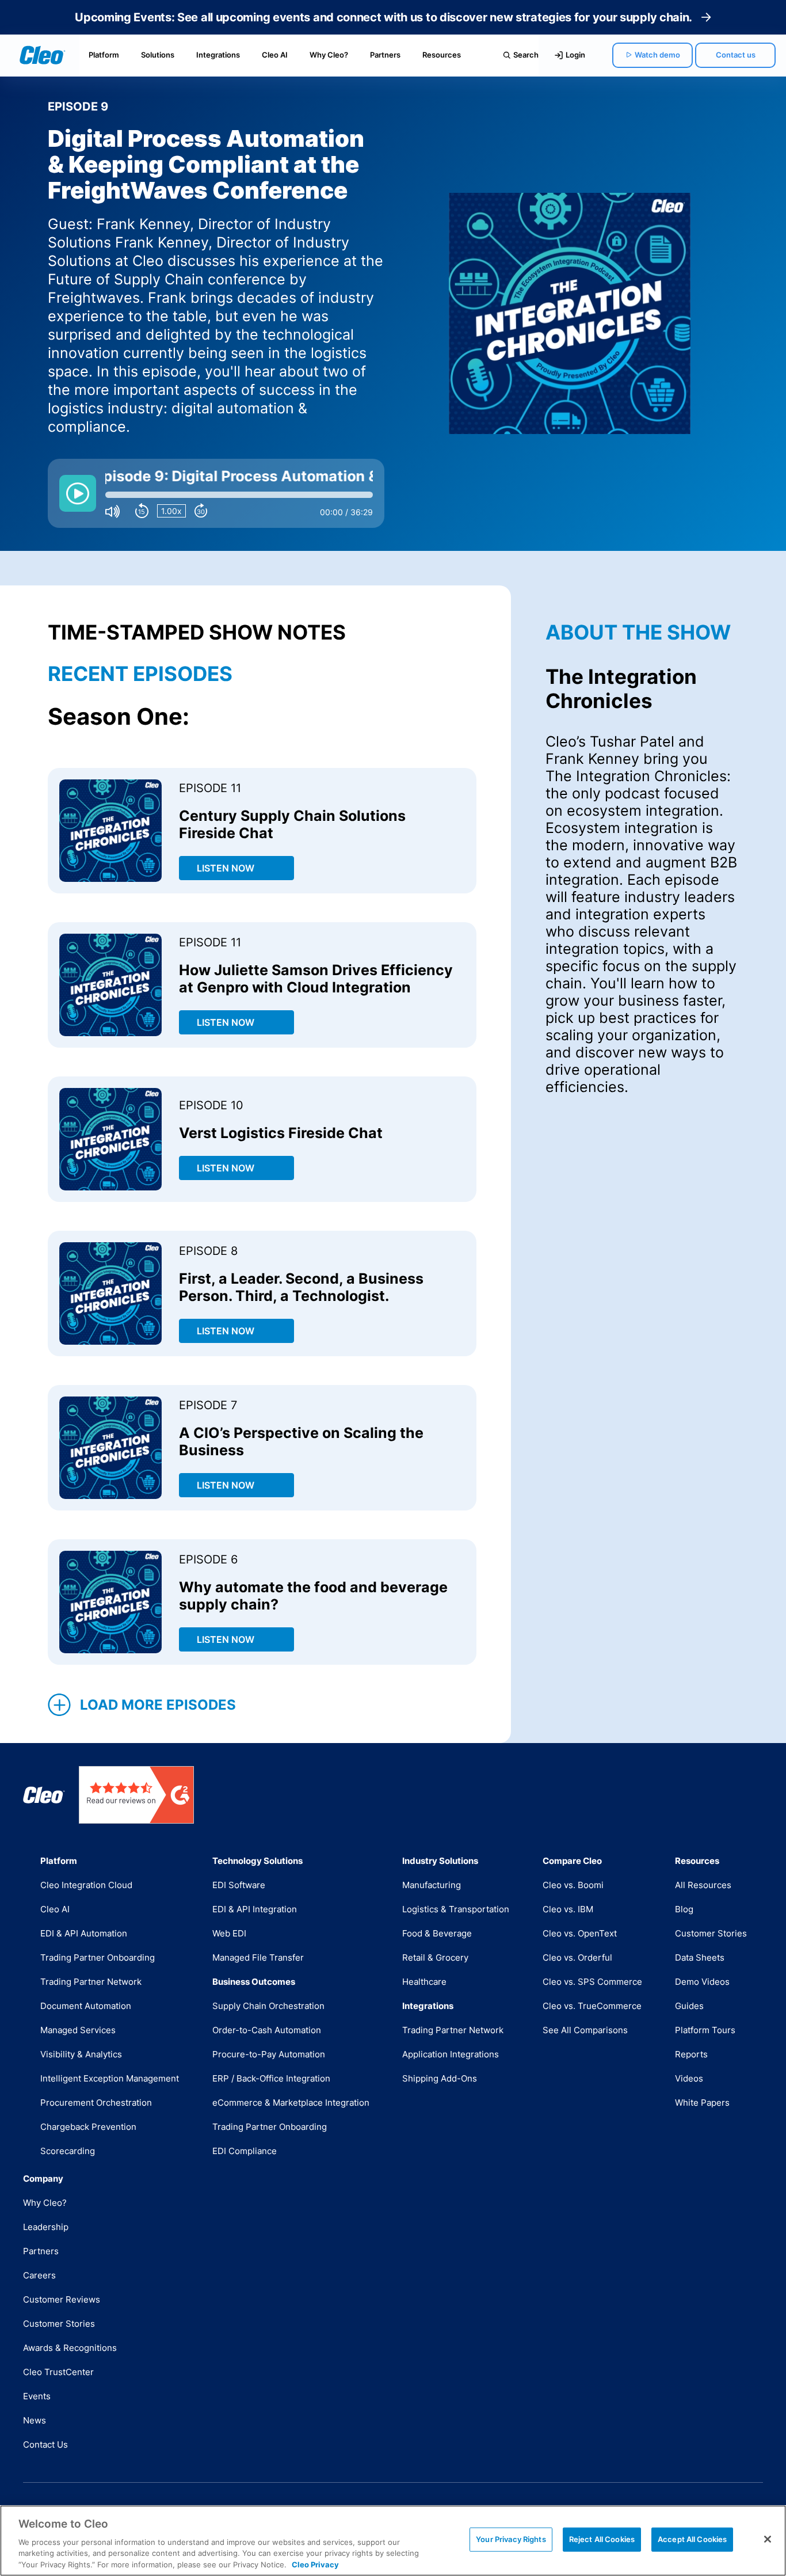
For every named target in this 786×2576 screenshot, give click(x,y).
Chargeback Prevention (88, 2127)
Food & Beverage (437, 1933)
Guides (689, 2006)
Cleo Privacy (315, 2564)
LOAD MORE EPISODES (158, 1705)
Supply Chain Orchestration (268, 2006)
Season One (115, 716)
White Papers (702, 2103)
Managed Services (78, 2030)
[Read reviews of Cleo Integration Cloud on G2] (136, 1795)
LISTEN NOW (226, 868)
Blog (684, 1909)
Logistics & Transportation (456, 1909)
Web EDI (229, 1933)
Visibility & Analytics (81, 2054)
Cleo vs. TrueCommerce (592, 2006)
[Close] (768, 2539)
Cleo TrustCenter (58, 2372)
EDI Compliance (245, 2151)
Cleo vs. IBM (568, 1909)
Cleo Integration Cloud (86, 1885)
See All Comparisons (585, 2030)
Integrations (218, 55)
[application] (216, 493)
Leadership (46, 2227)
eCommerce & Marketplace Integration (291, 2103)
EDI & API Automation (84, 1933)
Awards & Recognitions (70, 2348)
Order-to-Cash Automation (267, 2030)
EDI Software (239, 1885)
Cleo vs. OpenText (580, 1933)
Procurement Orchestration (96, 2103)
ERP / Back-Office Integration (271, 2078)
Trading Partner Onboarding (98, 1957)
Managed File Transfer (258, 1957)
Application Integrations (451, 2054)
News (35, 2420)
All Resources (703, 1885)
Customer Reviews (62, 2299)
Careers (39, 2275)
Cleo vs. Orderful (577, 1957)
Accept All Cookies (692, 2539)
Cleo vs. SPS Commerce (592, 1982)
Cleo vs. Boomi (573, 1885)
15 (142, 512)
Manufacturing (432, 1885)
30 (201, 512)
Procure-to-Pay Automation (269, 2054)
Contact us (736, 55)
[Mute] (112, 511)
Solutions (158, 55)
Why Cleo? (329, 55)
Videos (689, 2078)
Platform (104, 55)
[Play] (78, 493)
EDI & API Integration (255, 1909)
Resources (442, 55)
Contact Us (45, 2444)
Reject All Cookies (602, 2539)
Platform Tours (705, 2030)
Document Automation (86, 2006)
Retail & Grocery (435, 1957)
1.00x (171, 511)
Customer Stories (711, 1933)
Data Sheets (700, 1957)
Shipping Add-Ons (440, 2078)
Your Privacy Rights (511, 2539)
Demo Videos (702, 1982)
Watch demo (657, 55)
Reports (691, 2054)
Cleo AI (275, 55)
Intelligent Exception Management (110, 2078)
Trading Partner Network (91, 1982)
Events (37, 2396)
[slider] (239, 495)
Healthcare (424, 1982)
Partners (385, 55)
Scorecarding (68, 2151)
